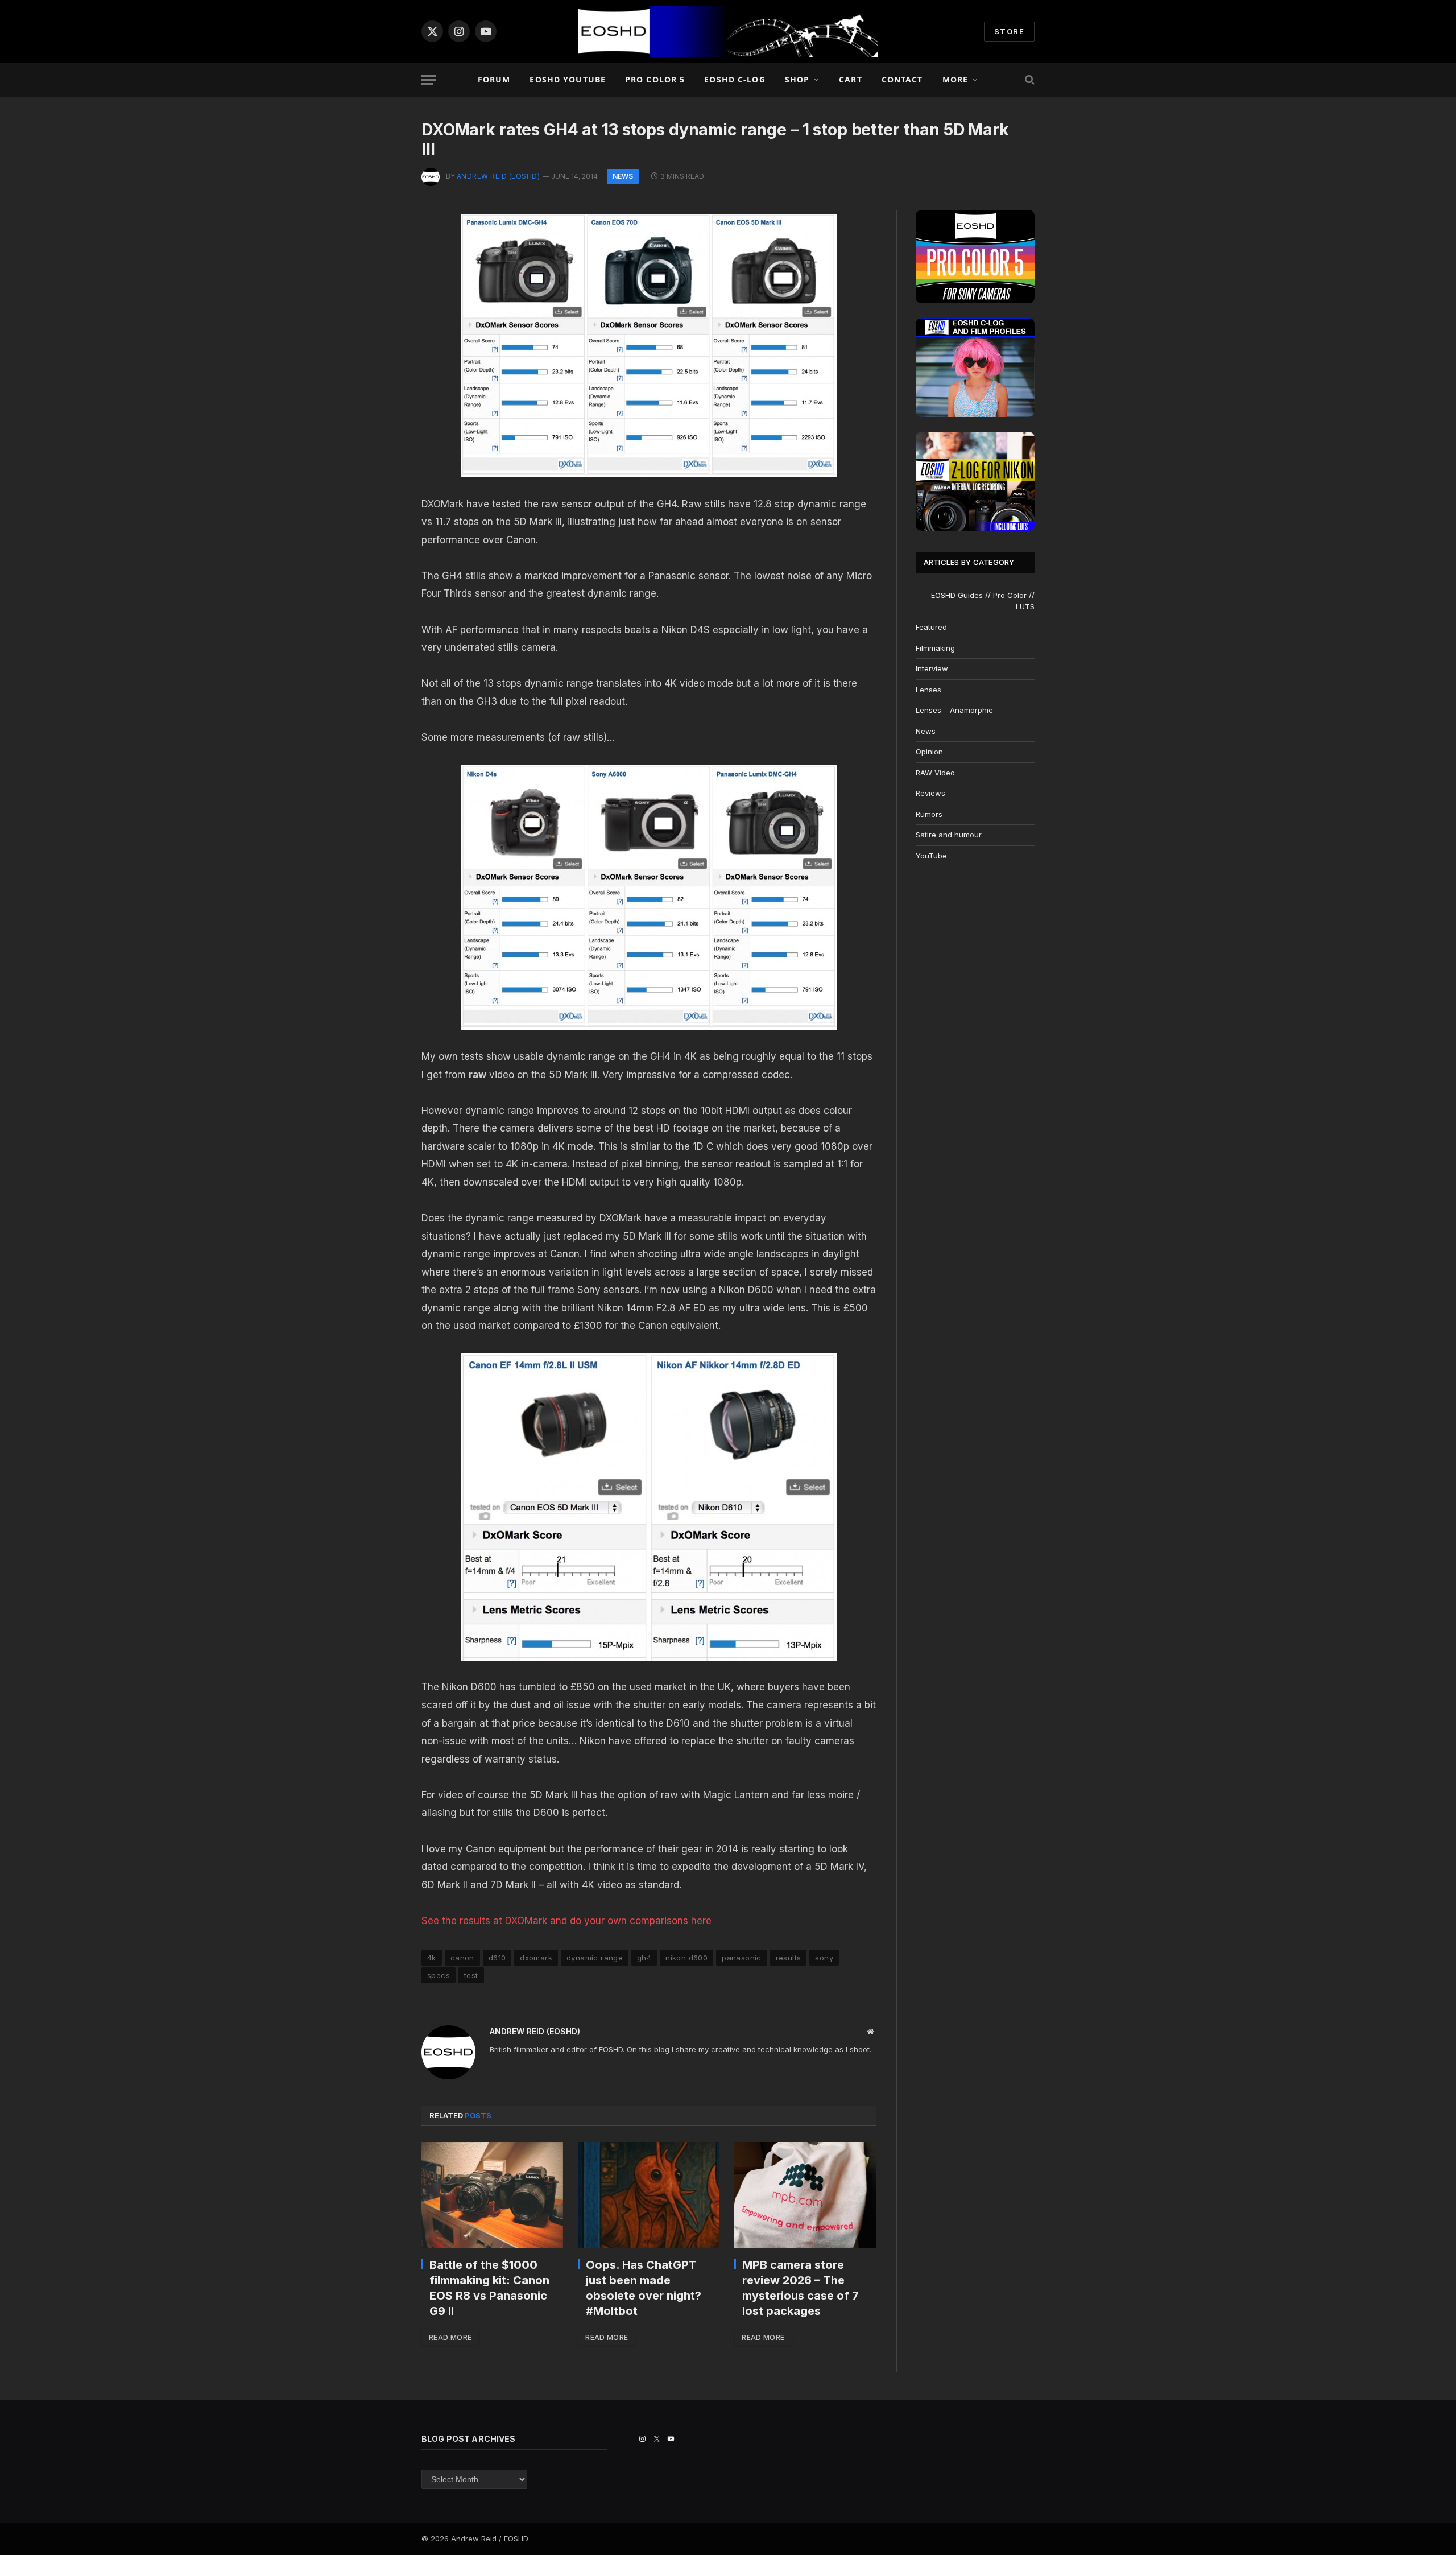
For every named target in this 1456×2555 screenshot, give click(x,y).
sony (824, 1958)
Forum (494, 79)
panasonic (742, 1958)
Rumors (929, 814)
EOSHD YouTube (568, 79)
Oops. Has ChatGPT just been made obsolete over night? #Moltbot (644, 2288)
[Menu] (429, 80)
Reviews (930, 793)
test (471, 1975)
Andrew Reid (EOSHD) (498, 176)
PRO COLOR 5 (655, 79)
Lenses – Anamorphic (954, 710)
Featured (931, 627)
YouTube (931, 856)
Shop (797, 79)
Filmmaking (935, 648)
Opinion (929, 752)
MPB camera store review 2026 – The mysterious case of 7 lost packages (801, 2288)
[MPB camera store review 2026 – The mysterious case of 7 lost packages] (805, 2195)
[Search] (1029, 80)
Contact (902, 79)
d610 (497, 1958)
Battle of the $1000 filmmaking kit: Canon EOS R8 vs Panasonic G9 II (489, 2288)
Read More (450, 2337)
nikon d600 (686, 1958)
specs (439, 1975)
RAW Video (935, 773)
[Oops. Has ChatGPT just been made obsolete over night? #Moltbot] (649, 2195)
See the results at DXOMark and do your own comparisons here (566, 1921)
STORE (1009, 31)
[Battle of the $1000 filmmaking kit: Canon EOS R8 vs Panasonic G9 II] (492, 2195)
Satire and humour (949, 835)
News (623, 176)
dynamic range (595, 1958)
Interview (932, 668)
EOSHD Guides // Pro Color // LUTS (983, 601)
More (955, 79)
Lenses (928, 690)
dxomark (536, 1958)
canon (462, 1958)
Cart (850, 79)
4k (432, 1958)
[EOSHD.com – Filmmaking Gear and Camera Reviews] (728, 31)
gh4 (644, 1958)
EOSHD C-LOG (735, 79)
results (789, 1958)
